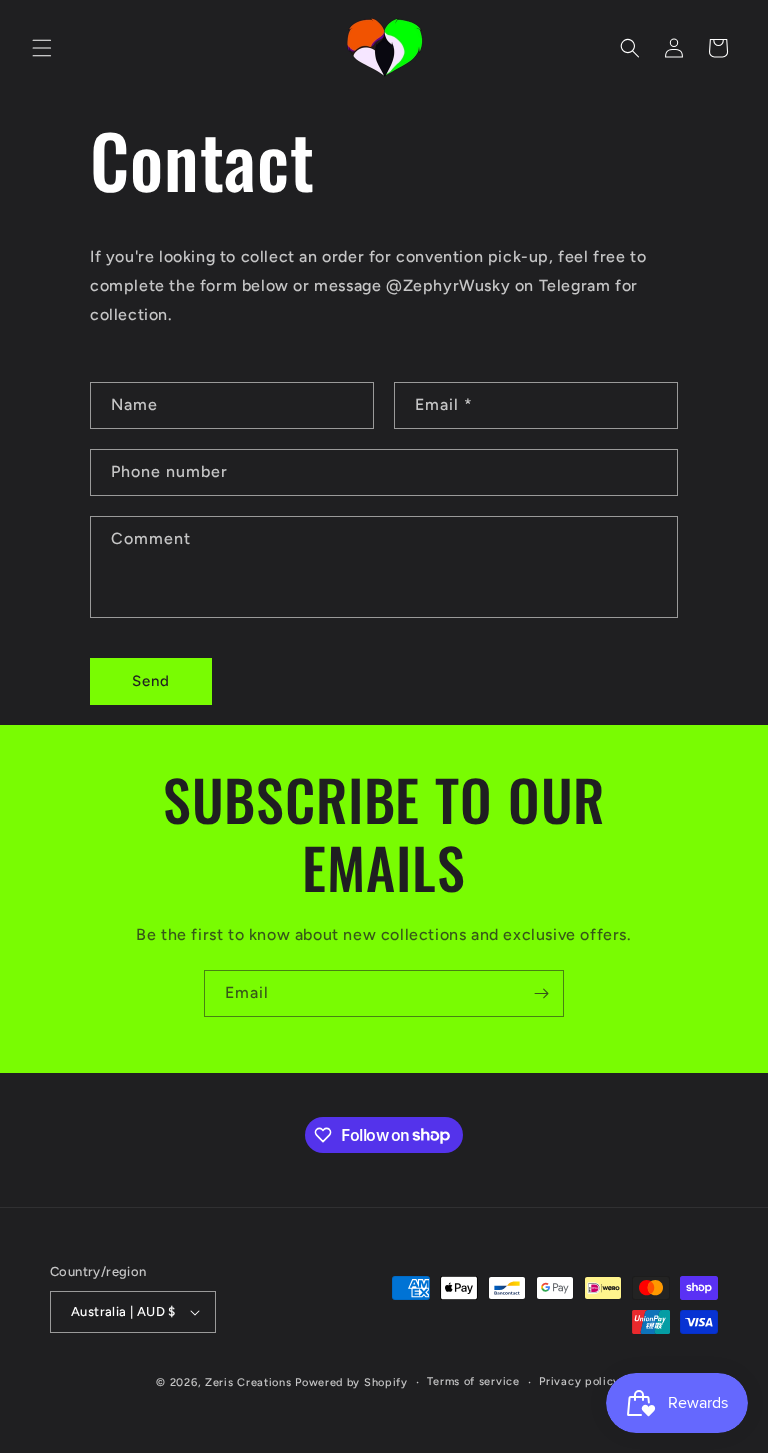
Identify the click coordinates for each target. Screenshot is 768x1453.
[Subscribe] (541, 993)
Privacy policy (579, 1381)
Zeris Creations (248, 1382)
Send (151, 681)
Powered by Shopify (351, 1382)
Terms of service (473, 1381)
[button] (42, 48)
